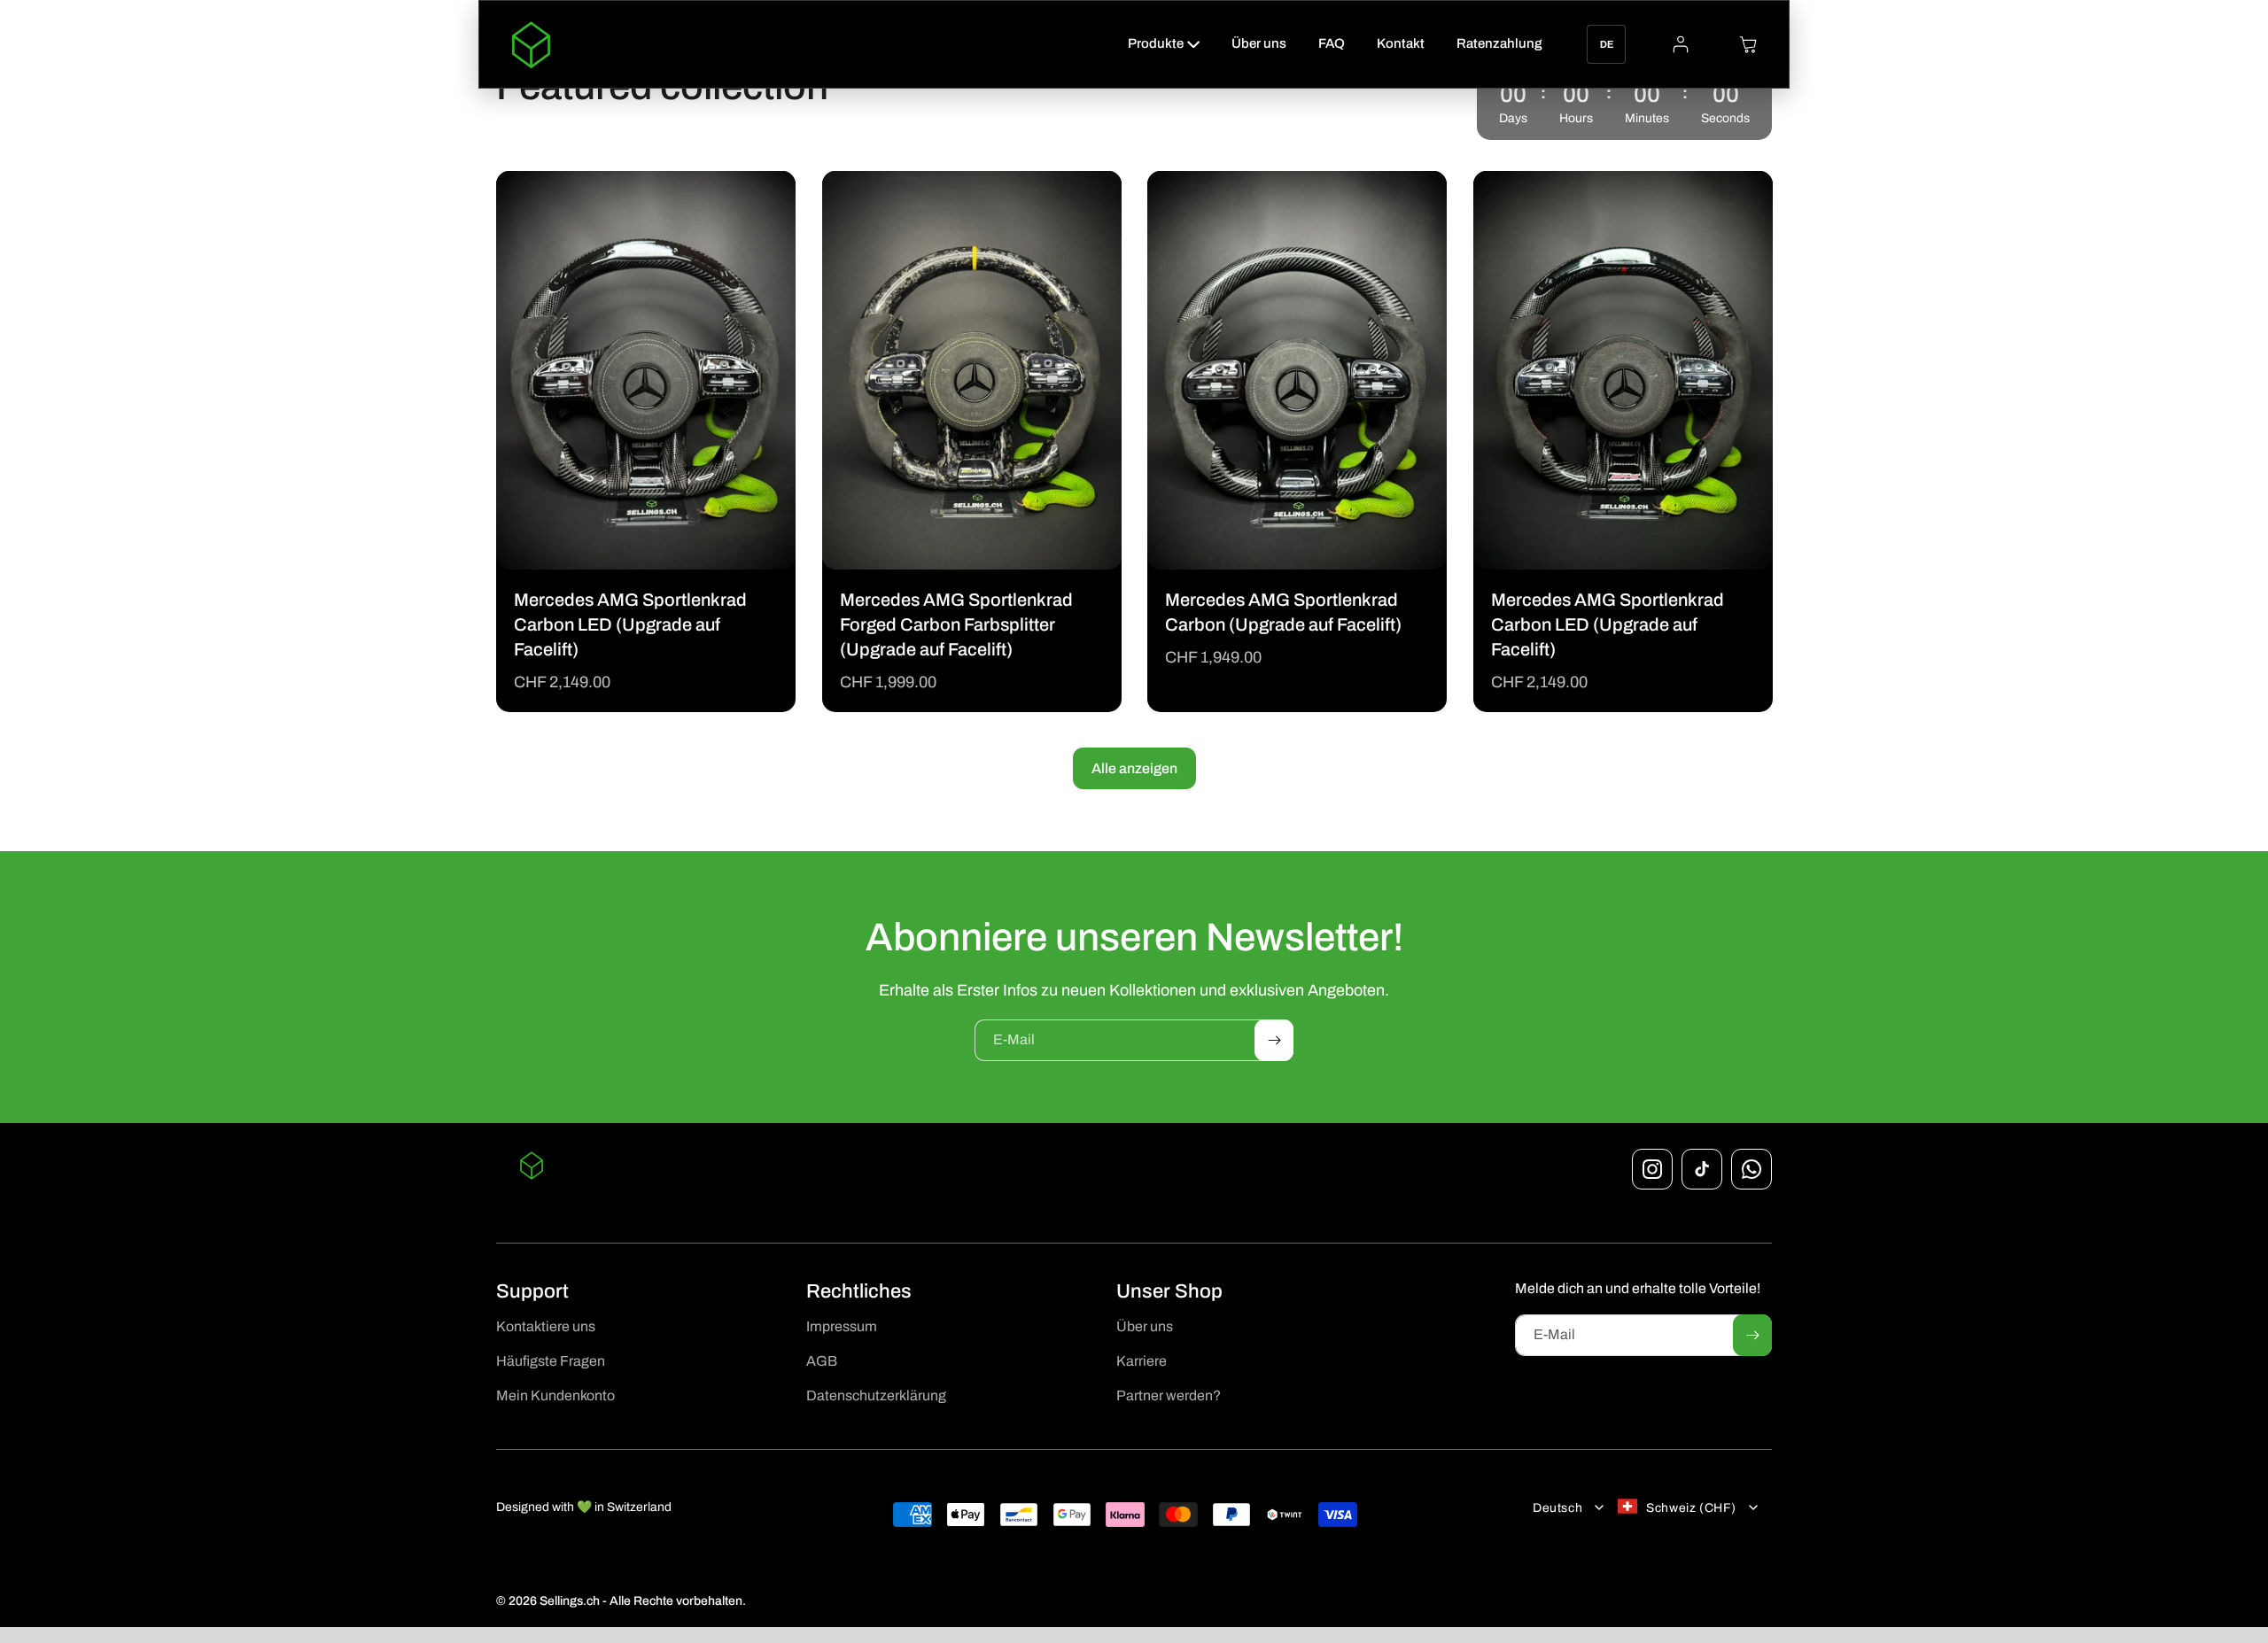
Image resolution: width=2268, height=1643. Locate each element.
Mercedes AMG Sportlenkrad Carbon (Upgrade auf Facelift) (1283, 612)
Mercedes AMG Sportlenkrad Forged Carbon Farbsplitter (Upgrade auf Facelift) (956, 624)
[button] (1164, 44)
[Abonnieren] (1274, 1040)
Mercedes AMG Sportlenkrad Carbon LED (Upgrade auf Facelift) (630, 624)
